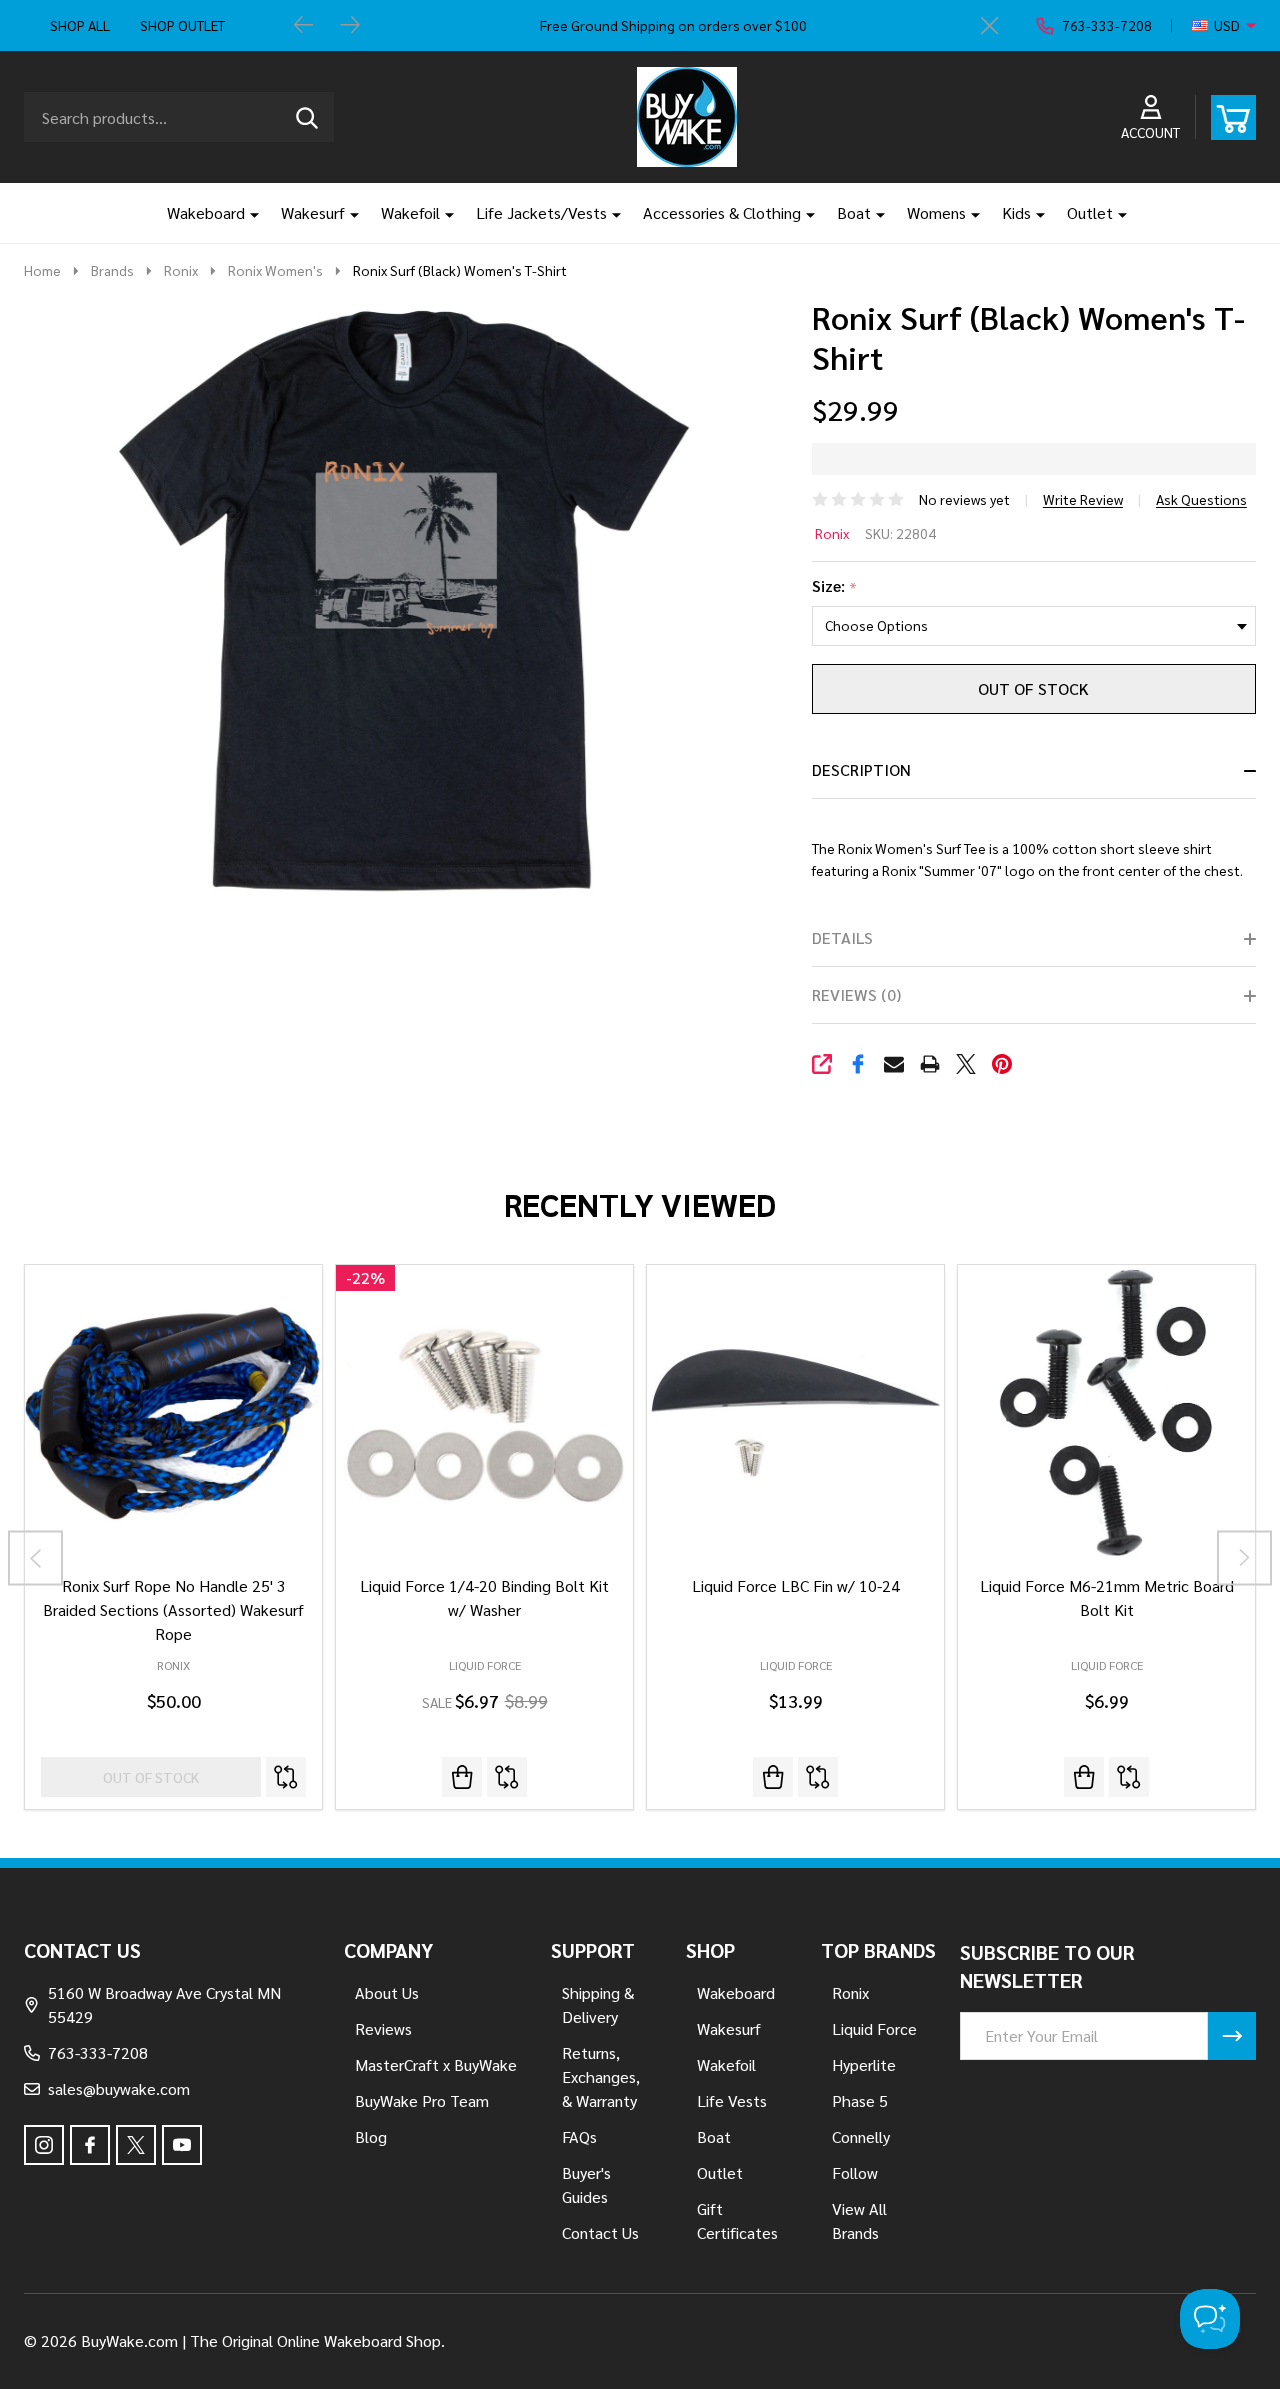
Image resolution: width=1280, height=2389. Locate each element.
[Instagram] (44, 2145)
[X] (966, 1064)
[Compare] (286, 1777)
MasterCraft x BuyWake (436, 2064)
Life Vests (732, 2100)
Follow (855, 2172)
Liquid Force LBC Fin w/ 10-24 (796, 1585)
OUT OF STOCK (1033, 688)
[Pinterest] (1002, 1064)
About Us (387, 1992)
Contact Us (600, 2232)
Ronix (832, 533)
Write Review (1083, 499)
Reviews (383, 2028)
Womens (936, 212)
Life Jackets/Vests (541, 212)
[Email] (894, 1064)
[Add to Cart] (462, 1777)
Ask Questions (1201, 499)
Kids (1016, 212)
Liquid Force (485, 1665)
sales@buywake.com (119, 2088)
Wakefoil (410, 212)
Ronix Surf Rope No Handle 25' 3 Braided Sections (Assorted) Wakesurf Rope (173, 1609)
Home (42, 270)
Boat (854, 212)
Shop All (80, 25)
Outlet (1090, 212)
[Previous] (304, 26)
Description (861, 769)
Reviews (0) (856, 994)
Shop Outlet (182, 25)
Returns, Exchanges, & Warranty (601, 2076)
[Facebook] (858, 1064)
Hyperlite (864, 2064)
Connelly (861, 2136)
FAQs (579, 2136)
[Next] (350, 26)
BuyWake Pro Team (422, 2100)
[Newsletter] (1232, 2036)
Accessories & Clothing (722, 212)
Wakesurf (313, 212)
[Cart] (1233, 117)
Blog (371, 2136)
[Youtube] (182, 2145)
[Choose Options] (773, 1777)
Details (842, 937)
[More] (247, 213)
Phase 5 (860, 2100)
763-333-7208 (98, 2052)
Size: (835, 586)
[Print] (930, 1064)
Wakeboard (206, 212)
